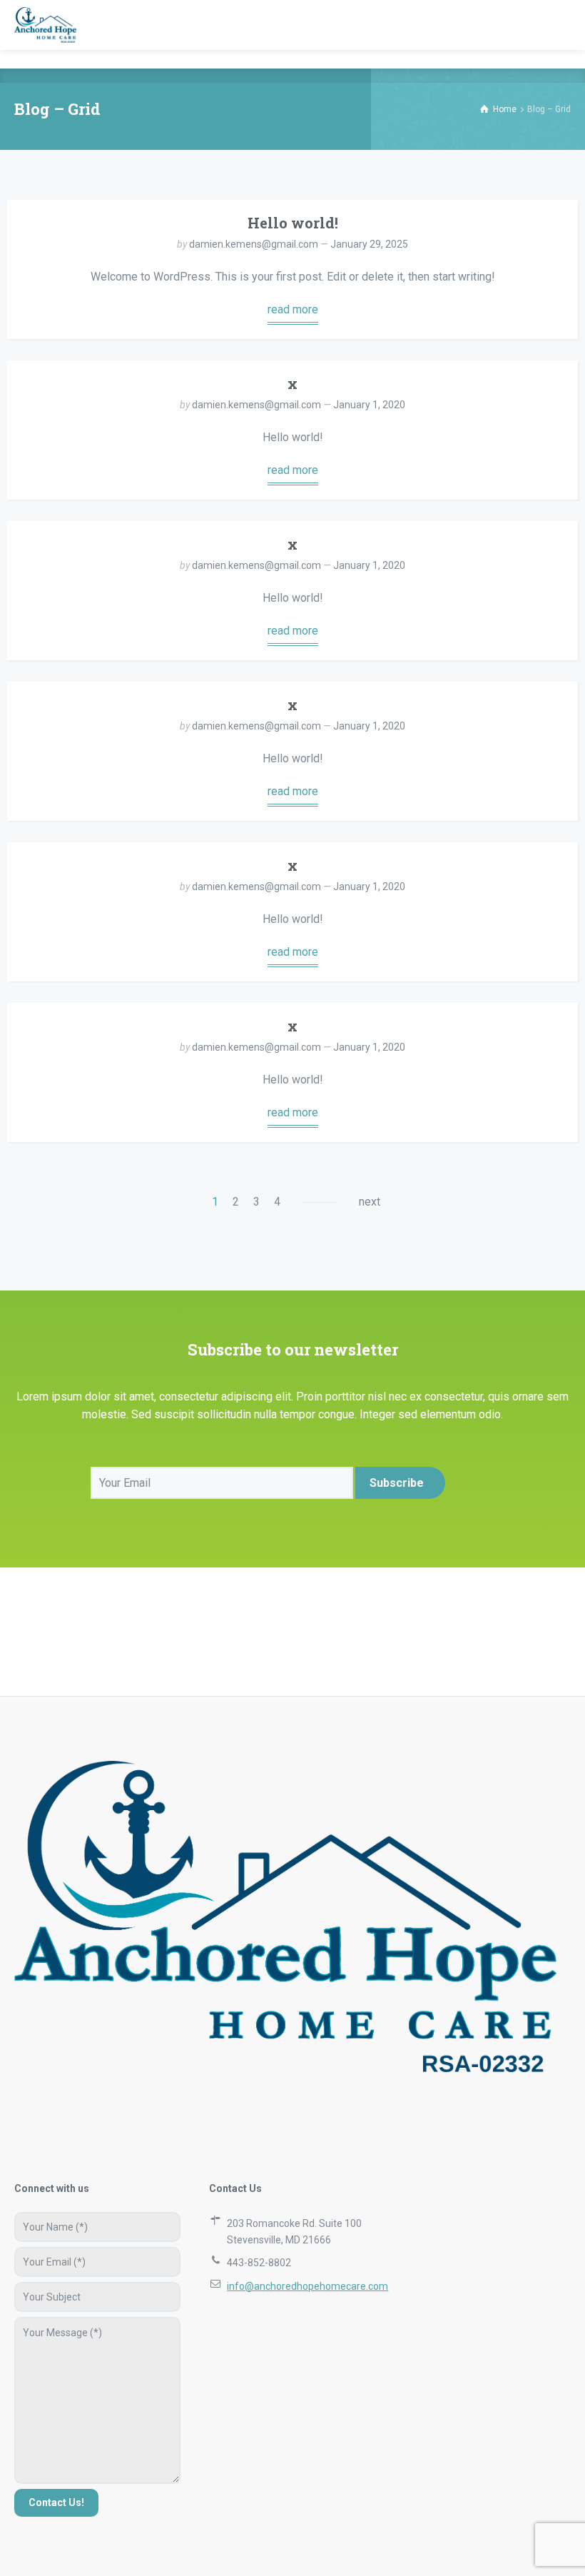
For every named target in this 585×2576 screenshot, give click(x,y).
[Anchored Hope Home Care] (45, 25)
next (370, 1202)
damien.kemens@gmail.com (254, 244)
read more (293, 309)
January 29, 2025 (369, 244)
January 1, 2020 (369, 405)
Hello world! (293, 223)
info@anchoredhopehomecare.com (307, 2286)
